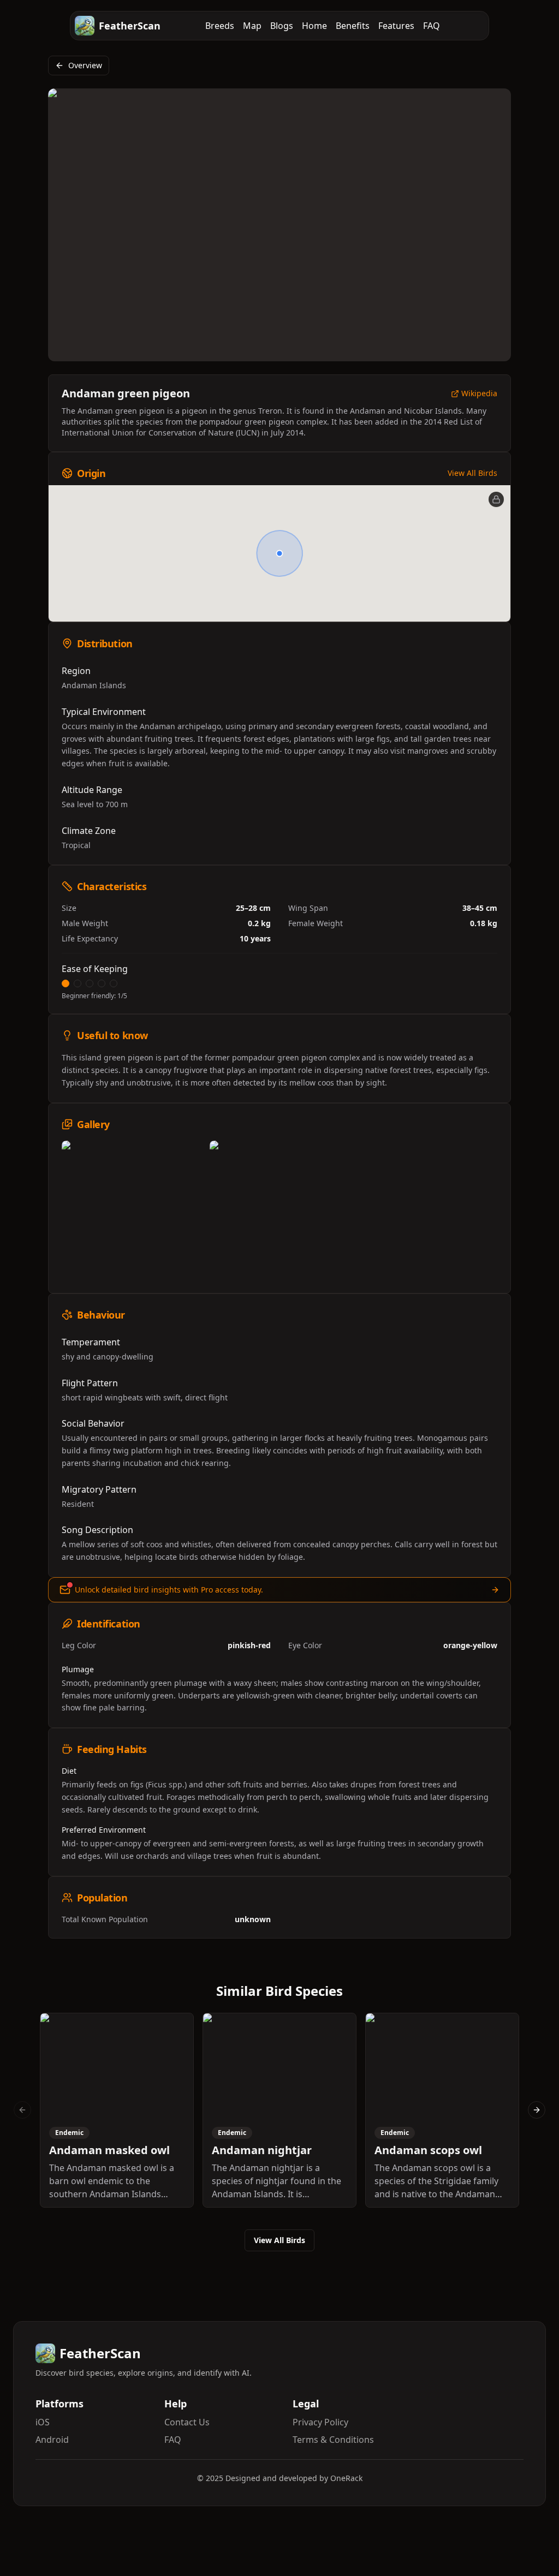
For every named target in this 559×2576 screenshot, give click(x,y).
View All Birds (472, 473)
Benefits (353, 26)
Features (396, 26)
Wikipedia (479, 394)
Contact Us (187, 2422)
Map (252, 26)
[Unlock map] (496, 499)
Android (52, 2440)
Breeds (220, 26)
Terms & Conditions (333, 2440)
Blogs (282, 26)
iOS (43, 2422)
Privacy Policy (320, 2422)
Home (314, 26)
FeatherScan (130, 26)
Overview (85, 65)
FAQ (432, 26)
